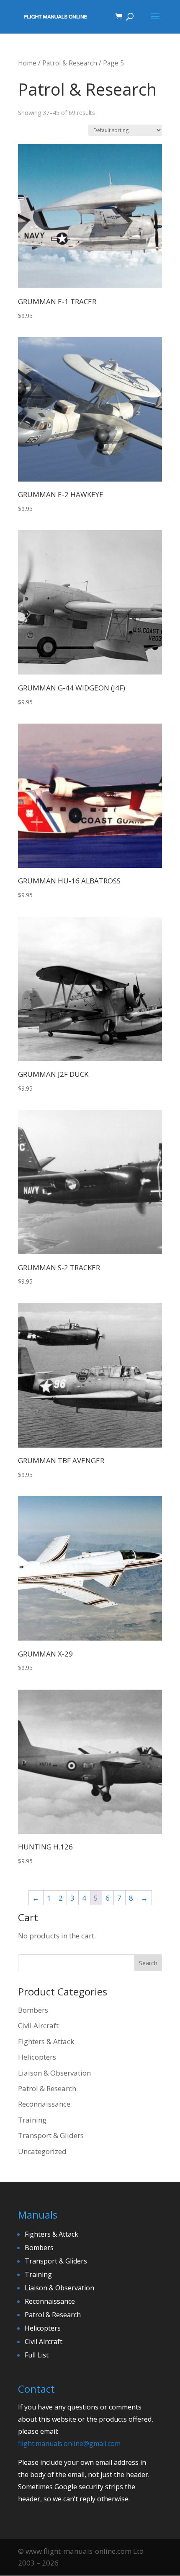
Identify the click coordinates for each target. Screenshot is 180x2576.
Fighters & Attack (46, 2041)
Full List (37, 2355)
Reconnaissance (44, 2104)
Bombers (33, 2010)
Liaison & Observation (54, 2073)
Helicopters (37, 2057)
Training (32, 2120)
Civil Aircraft (38, 2025)
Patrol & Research (70, 63)
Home (27, 63)
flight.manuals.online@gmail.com (69, 2443)
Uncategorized (42, 2151)
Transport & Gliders (51, 2135)
